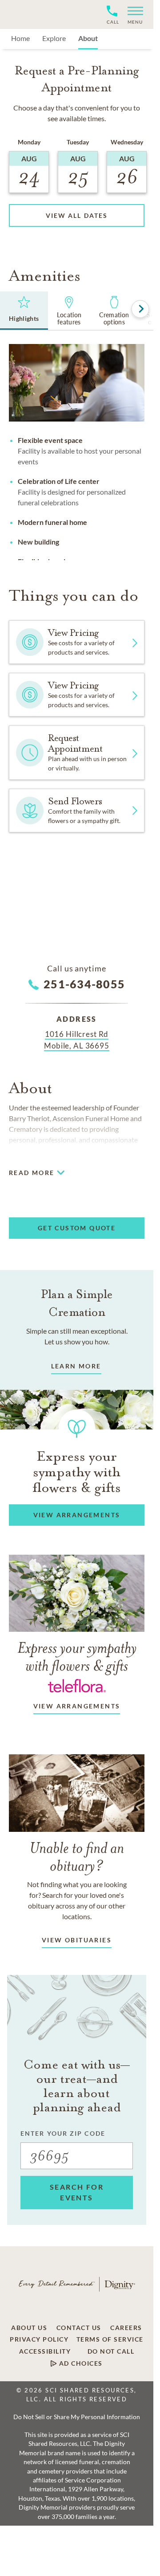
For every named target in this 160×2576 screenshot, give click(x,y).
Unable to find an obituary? (77, 1857)
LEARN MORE (76, 1366)
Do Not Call (111, 2351)
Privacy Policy (39, 2339)
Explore (54, 38)
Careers (126, 2328)
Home (20, 38)
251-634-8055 (84, 984)
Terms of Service (110, 2339)
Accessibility (45, 2351)
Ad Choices (80, 2363)
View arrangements (77, 1706)
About (88, 38)
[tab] (24, 311)
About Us (29, 2328)
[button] (132, 14)
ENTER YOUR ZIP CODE (63, 2133)
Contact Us (79, 2328)
